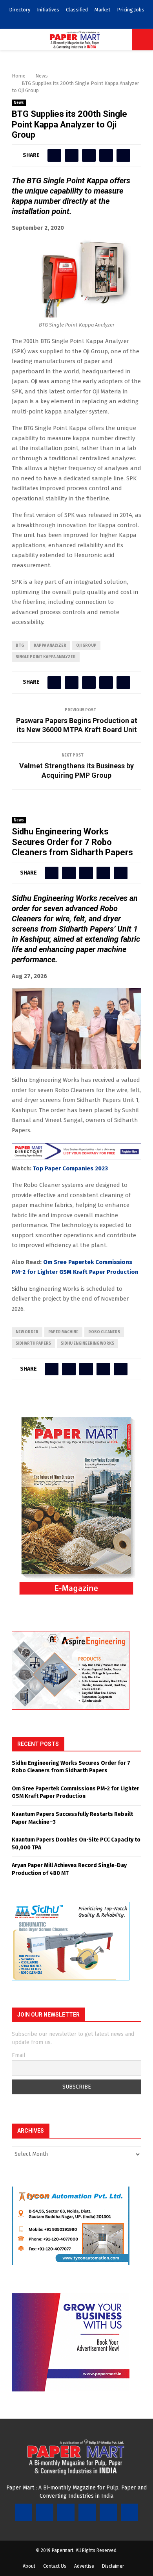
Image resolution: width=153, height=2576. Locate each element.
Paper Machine (63, 1332)
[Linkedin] (66, 2512)
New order (27, 1332)
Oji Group (86, 646)
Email (19, 2055)
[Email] (108, 2512)
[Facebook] (24, 2512)
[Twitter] (45, 2512)
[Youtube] (87, 2512)
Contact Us (55, 2566)
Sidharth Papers (33, 1343)
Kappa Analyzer (50, 646)
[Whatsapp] (129, 2512)
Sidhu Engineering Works (87, 1343)
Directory (20, 10)
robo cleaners (104, 1332)
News (19, 103)
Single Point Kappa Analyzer (46, 657)
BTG (20, 646)
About (29, 2566)
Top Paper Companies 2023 (70, 1168)
